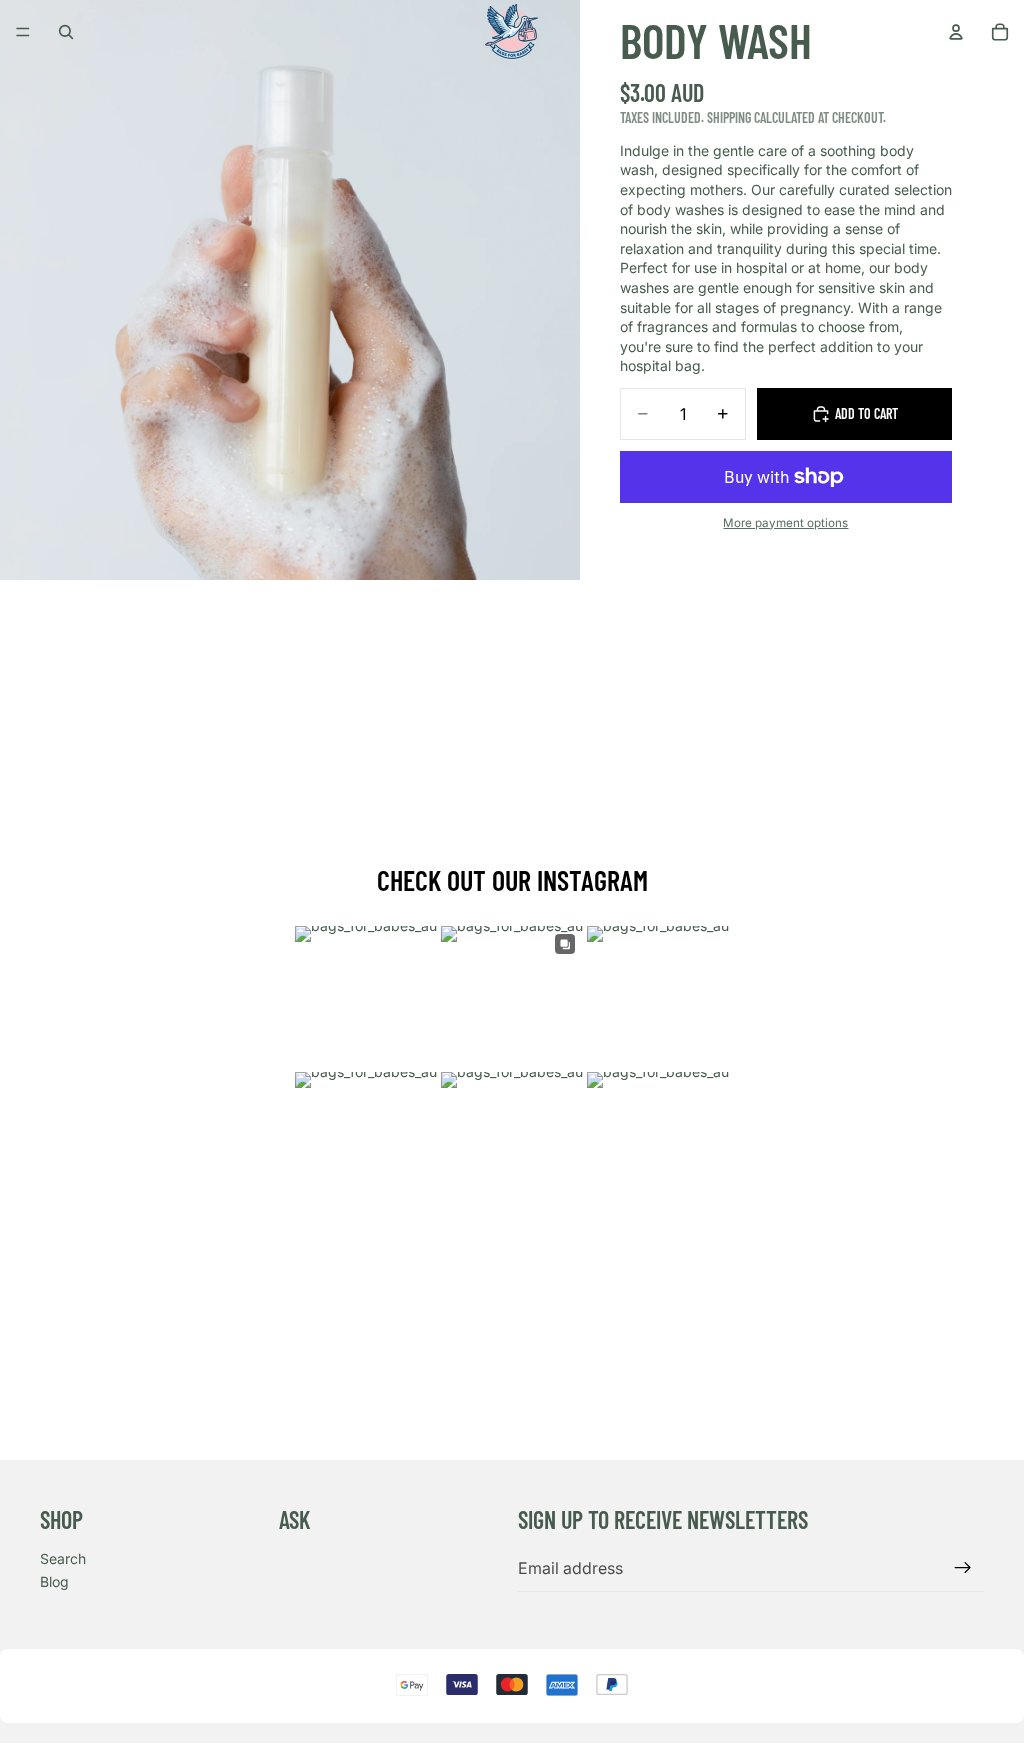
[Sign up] (963, 1568)
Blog (54, 1581)
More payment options (785, 523)
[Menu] (23, 32)
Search (63, 1558)
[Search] (66, 32)
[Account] (956, 32)
